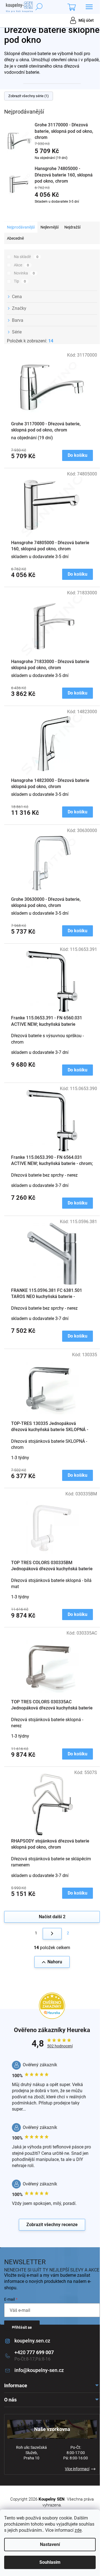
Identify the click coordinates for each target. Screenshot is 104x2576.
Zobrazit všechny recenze (52, 2225)
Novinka (24, 273)
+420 (34, 2352)
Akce (21, 265)
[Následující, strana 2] (52, 1934)
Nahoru (55, 1962)
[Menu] (89, 7)
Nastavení (50, 2544)
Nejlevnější (50, 227)
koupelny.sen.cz (32, 2341)
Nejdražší (72, 227)
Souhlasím (50, 2562)
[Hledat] (39, 7)
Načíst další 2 (52, 1917)
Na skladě (26, 257)
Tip (20, 281)
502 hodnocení (60, 2046)
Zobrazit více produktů (49, 212)
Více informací (77, 2469)
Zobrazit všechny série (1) (29, 96)
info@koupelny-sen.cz (39, 2370)
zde (78, 2530)
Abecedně (15, 238)
